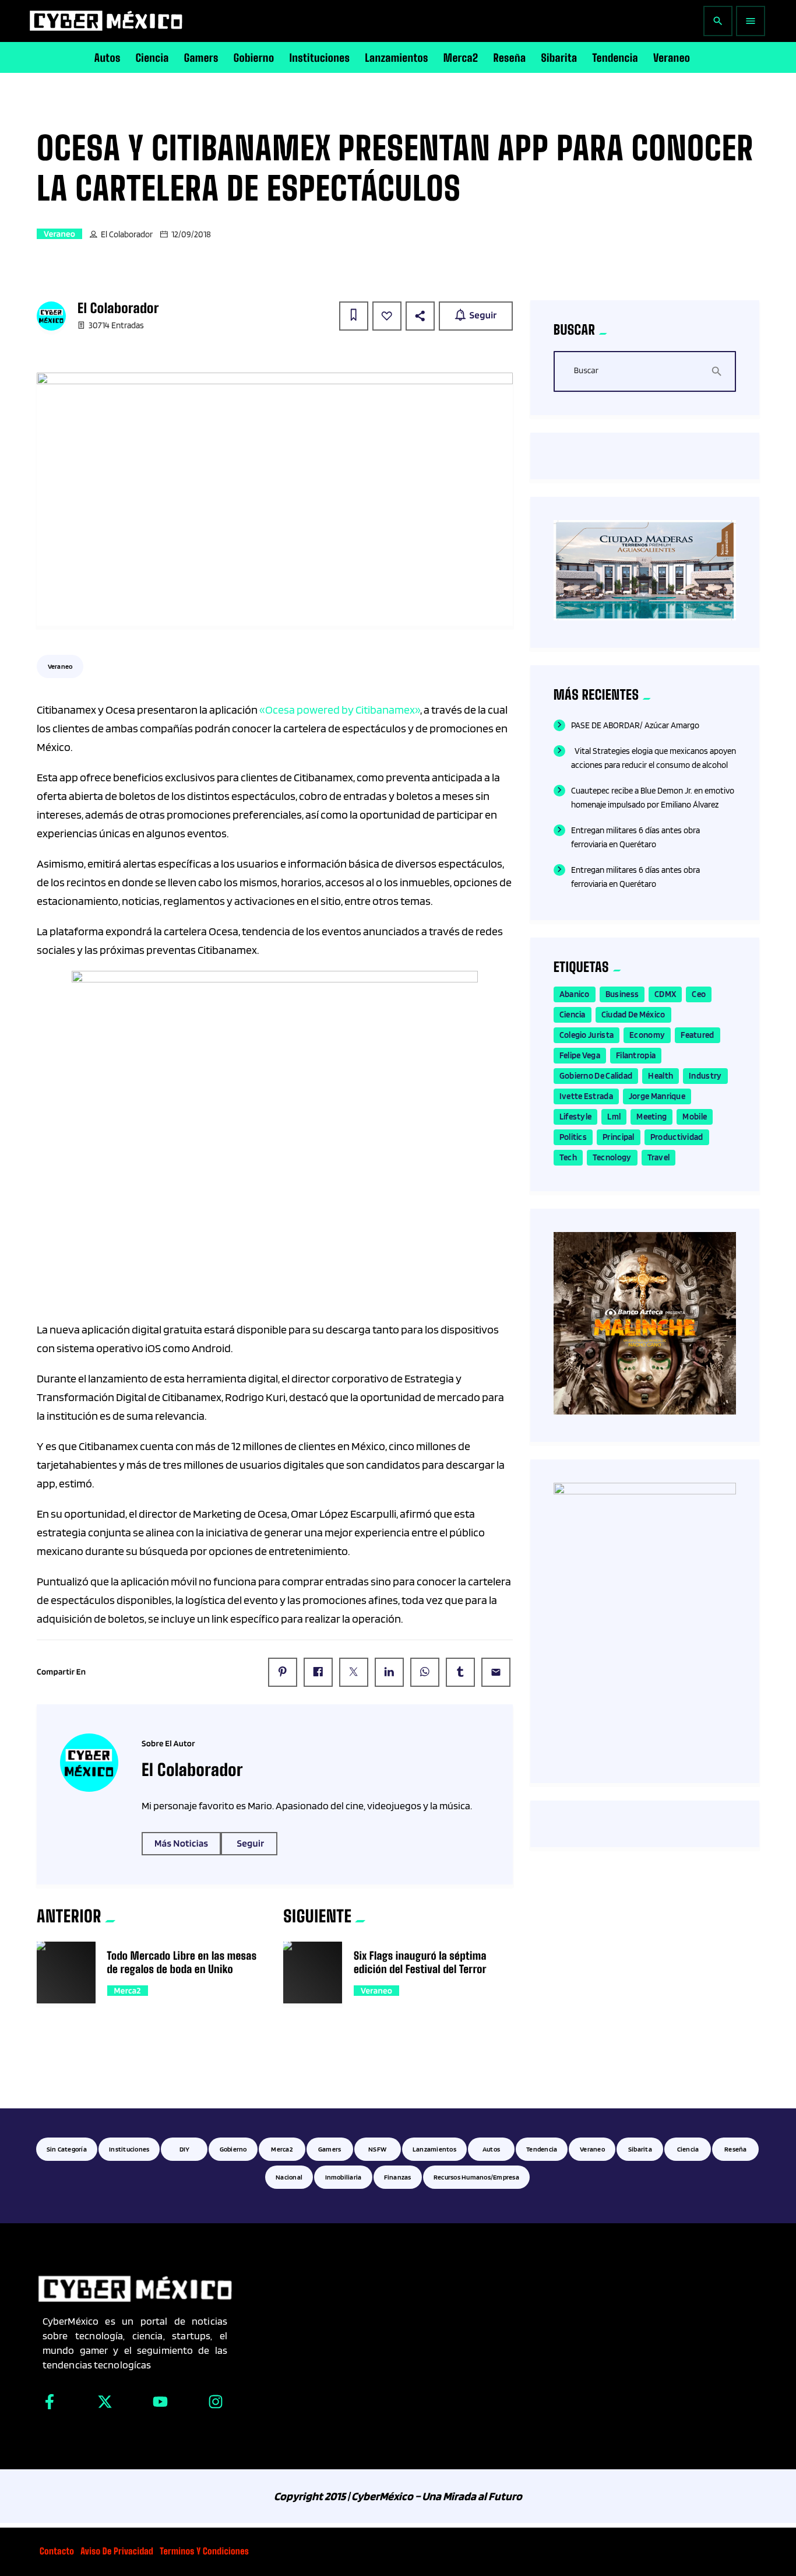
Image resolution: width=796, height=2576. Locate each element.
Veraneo (59, 234)
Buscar (586, 371)
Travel (659, 1157)
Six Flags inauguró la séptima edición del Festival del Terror (420, 1962)
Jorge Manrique (657, 1096)
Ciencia (573, 1015)
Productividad (677, 1137)
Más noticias (181, 1844)
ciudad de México (633, 1015)
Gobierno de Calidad (596, 1076)
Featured (697, 1035)
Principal (619, 1137)
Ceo (699, 994)
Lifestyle (576, 1117)
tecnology (612, 1157)
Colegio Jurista (587, 1035)
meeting (651, 1117)
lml (614, 1117)
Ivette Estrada (586, 1096)
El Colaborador (127, 234)
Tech (568, 1157)
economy (647, 1035)
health (661, 1076)
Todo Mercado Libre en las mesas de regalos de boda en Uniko (182, 1962)
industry (705, 1076)
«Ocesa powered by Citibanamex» (340, 710)
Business (622, 994)
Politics (573, 1137)
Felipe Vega (580, 1055)
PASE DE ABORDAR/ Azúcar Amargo (635, 725)
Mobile (695, 1117)
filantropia (636, 1055)
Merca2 (128, 1991)
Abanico (575, 994)
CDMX (665, 994)
